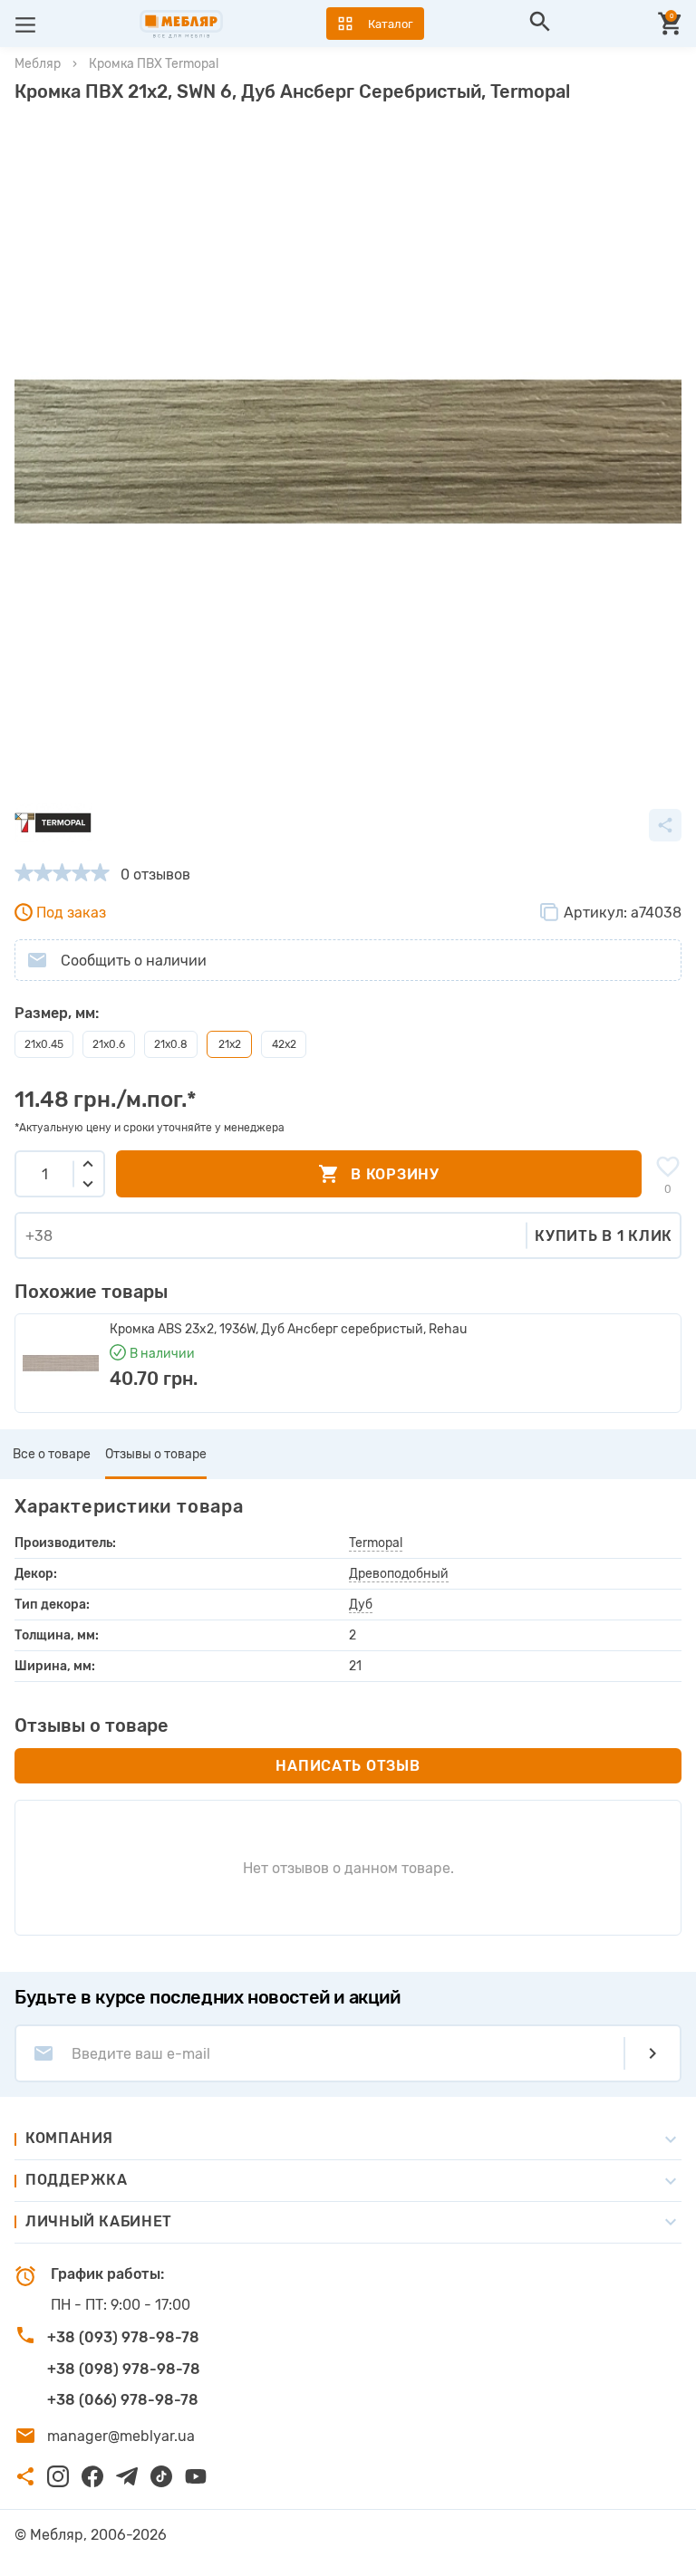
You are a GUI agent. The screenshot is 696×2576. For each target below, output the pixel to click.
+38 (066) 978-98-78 (123, 2400)
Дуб (361, 1605)
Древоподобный (399, 1574)
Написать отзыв (348, 1766)
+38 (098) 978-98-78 (124, 2369)
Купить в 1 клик (604, 1236)
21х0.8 (171, 1044)
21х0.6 (109, 1044)
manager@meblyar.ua (121, 2436)
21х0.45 (44, 1044)
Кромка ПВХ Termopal (154, 64)
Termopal (376, 1543)
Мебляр (38, 64)
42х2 (284, 1044)
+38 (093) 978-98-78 (123, 2337)
